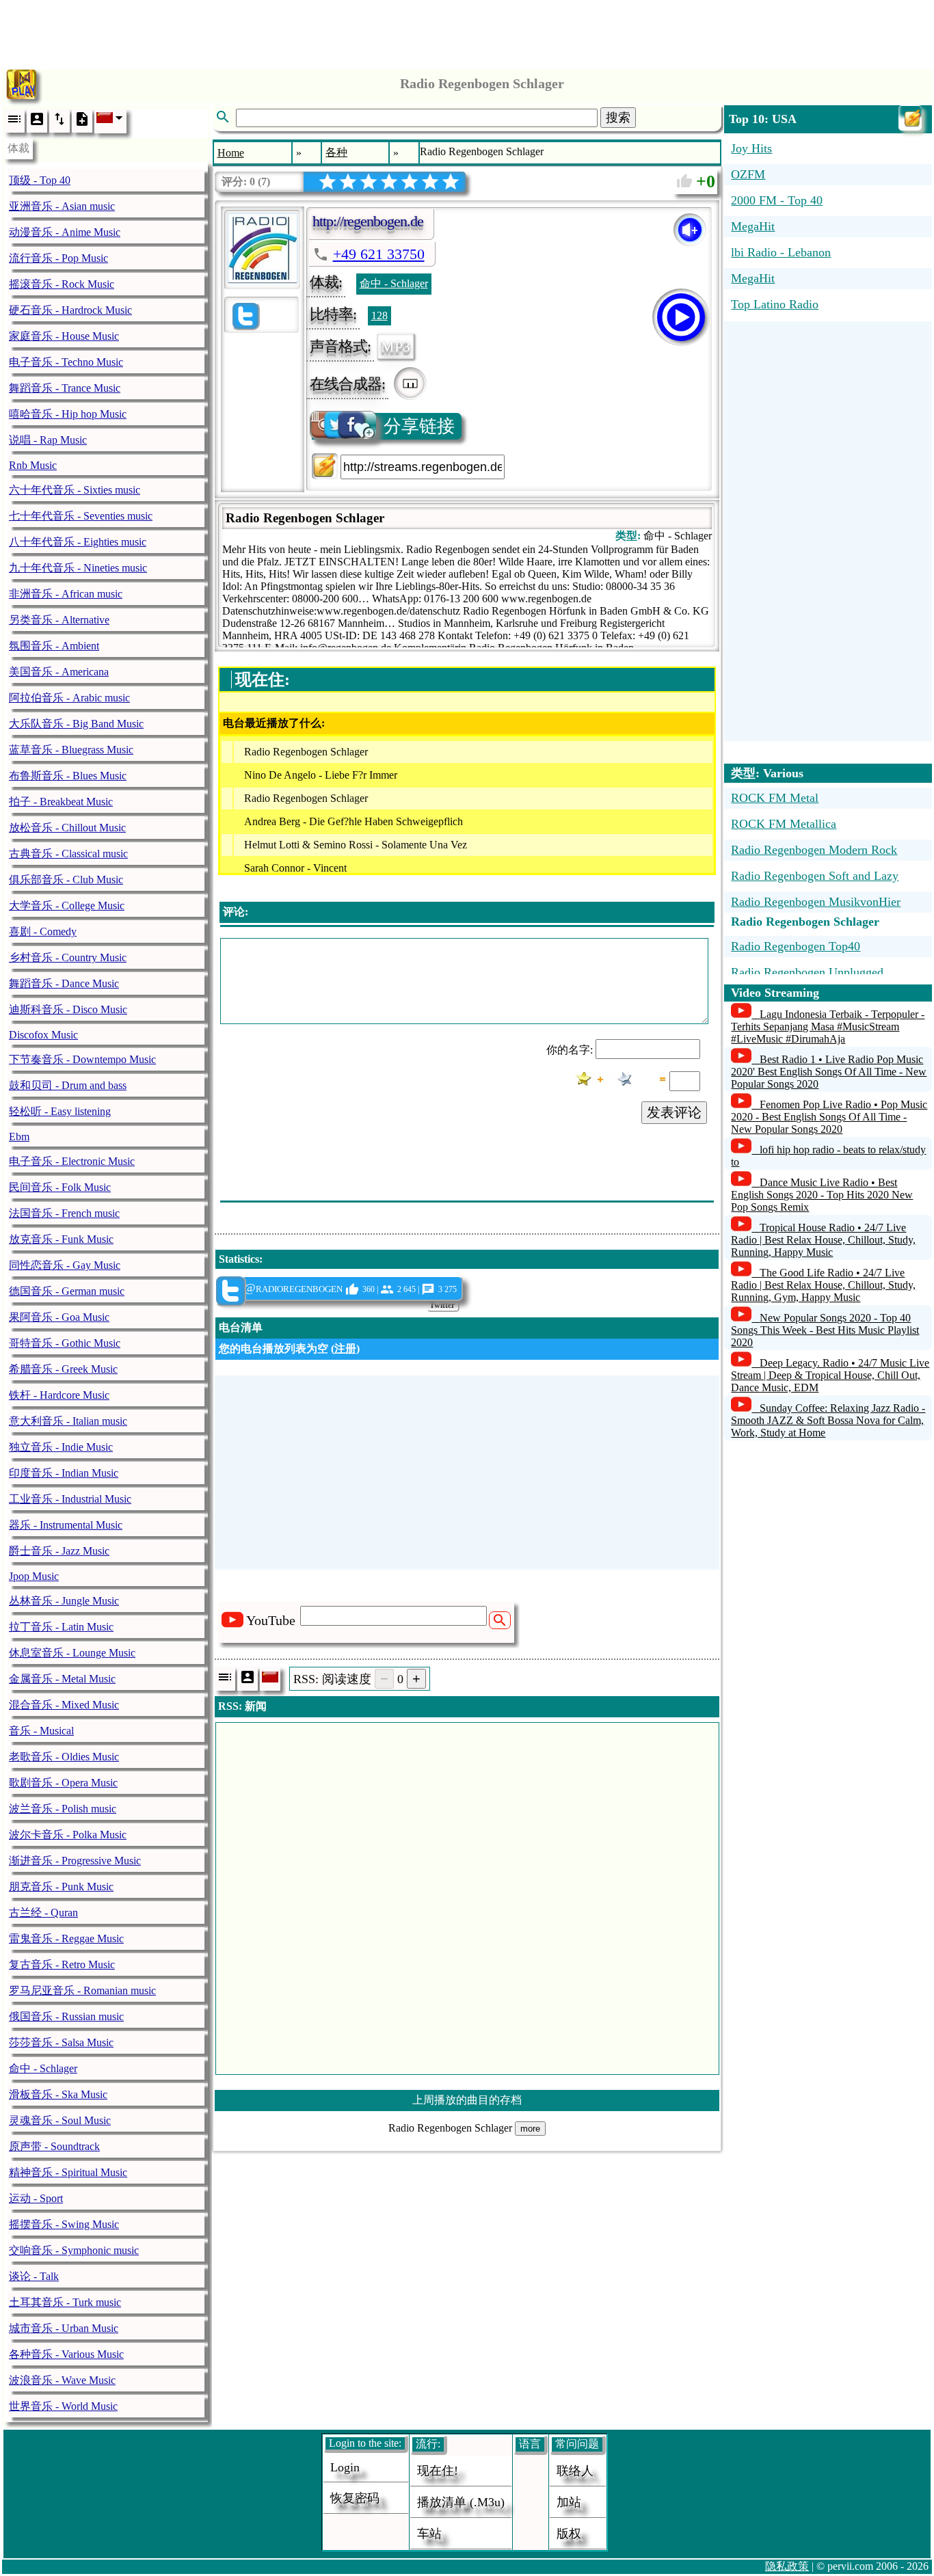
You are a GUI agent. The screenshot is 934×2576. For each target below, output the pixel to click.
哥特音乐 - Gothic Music (65, 1343)
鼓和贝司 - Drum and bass (68, 1085)
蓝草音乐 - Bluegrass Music (71, 750)
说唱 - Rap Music (48, 440)
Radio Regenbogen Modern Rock (814, 850)
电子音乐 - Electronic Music (72, 1161)
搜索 (618, 118)
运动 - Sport (36, 2198)
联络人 (575, 2471)
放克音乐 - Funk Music (61, 1239)
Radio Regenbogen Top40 (796, 946)
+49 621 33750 (379, 254)
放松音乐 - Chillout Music (67, 828)
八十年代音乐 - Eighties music (78, 542)
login (345, 2467)
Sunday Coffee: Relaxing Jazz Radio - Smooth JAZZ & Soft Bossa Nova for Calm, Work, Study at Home (828, 1420)
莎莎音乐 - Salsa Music (61, 2042)
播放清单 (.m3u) (461, 2502)
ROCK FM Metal (775, 798)
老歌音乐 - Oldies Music (64, 1757)
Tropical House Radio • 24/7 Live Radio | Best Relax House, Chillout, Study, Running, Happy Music (823, 1240)
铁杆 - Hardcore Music (59, 1395)
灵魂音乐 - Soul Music (60, 2120)
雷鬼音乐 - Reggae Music (66, 1938)
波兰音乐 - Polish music (63, 1809)
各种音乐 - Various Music (66, 2354)
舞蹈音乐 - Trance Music (65, 388)
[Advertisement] (467, 31)
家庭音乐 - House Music (64, 336)
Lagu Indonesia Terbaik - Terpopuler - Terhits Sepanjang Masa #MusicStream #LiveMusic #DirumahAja (828, 1027)
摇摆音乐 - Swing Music (64, 2224)
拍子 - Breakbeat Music (61, 802)
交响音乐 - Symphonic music (74, 2250)
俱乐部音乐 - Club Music (66, 880)
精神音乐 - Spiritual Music (68, 2172)
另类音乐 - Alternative (59, 620)
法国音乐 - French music (64, 1213)
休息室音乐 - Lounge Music (72, 1653)
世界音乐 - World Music (63, 2406)
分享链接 (419, 426)
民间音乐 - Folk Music (60, 1187)
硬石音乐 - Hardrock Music (70, 310)
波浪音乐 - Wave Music (62, 2380)
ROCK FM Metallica (784, 824)
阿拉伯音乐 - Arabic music (69, 698)
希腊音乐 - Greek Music (63, 1369)
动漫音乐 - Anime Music (65, 232)
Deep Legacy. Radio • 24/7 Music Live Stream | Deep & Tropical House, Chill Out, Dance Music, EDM (830, 1375)
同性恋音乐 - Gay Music (65, 1265)
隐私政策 (787, 2566)
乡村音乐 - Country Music (68, 957)
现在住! (438, 2471)
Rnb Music (33, 465)
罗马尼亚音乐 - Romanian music (82, 1990)
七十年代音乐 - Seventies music (81, 516)
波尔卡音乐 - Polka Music (68, 1835)
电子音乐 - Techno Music (66, 362)
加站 (569, 2502)
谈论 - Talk (34, 2276)
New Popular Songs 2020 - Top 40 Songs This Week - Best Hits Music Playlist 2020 (825, 1330)
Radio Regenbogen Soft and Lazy (815, 876)
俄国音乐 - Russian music (66, 2016)
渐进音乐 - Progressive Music (75, 1861)
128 (379, 316)
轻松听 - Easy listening (60, 1111)
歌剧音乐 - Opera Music (63, 1783)
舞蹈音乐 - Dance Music (64, 983)
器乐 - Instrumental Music (66, 1525)
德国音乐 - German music (67, 1291)
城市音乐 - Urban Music (64, 2328)
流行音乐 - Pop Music (58, 258)
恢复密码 (355, 2498)
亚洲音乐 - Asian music (62, 206)
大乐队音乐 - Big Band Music (76, 724)
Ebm (19, 1137)
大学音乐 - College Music (67, 905)
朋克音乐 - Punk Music (61, 1887)
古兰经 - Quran (43, 1913)
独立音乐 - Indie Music (61, 1447)
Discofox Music (43, 1035)
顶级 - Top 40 (40, 180)
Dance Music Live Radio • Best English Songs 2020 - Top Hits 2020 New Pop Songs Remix (822, 1195)
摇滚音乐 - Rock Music (62, 284)
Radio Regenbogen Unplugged (807, 972)
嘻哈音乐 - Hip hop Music (68, 414)
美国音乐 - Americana (59, 672)
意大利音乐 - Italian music (68, 1421)
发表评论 (674, 1112)
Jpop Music (34, 1576)
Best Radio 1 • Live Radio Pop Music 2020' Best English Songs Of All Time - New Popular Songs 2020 (829, 1072)
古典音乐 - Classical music (68, 854)
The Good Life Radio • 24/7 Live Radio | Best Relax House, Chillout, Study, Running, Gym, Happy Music (823, 1285)
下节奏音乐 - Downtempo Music (82, 1059)
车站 (429, 2534)
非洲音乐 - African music (66, 594)
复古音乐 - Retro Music (62, 1964)
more (530, 2129)
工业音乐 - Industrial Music (70, 1499)
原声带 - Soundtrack (54, 2146)
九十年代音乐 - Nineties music (78, 568)
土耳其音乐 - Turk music (65, 2302)
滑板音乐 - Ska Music (58, 2094)
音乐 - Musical (41, 1731)
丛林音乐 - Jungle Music (64, 1601)
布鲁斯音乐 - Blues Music (68, 776)
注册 (345, 1349)
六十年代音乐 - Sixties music (75, 490)
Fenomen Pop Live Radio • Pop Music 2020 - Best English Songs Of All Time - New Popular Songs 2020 (829, 1117)
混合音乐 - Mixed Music (64, 1705)
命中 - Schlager (43, 2068)
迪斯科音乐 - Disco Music (68, 1009)
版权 (569, 2534)
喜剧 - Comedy (43, 931)
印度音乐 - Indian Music (64, 1473)
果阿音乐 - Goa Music (59, 1317)
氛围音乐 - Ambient (54, 646)
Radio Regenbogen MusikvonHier (816, 902)
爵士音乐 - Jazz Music (59, 1551)
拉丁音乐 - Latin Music (61, 1627)
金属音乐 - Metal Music (62, 1679)
